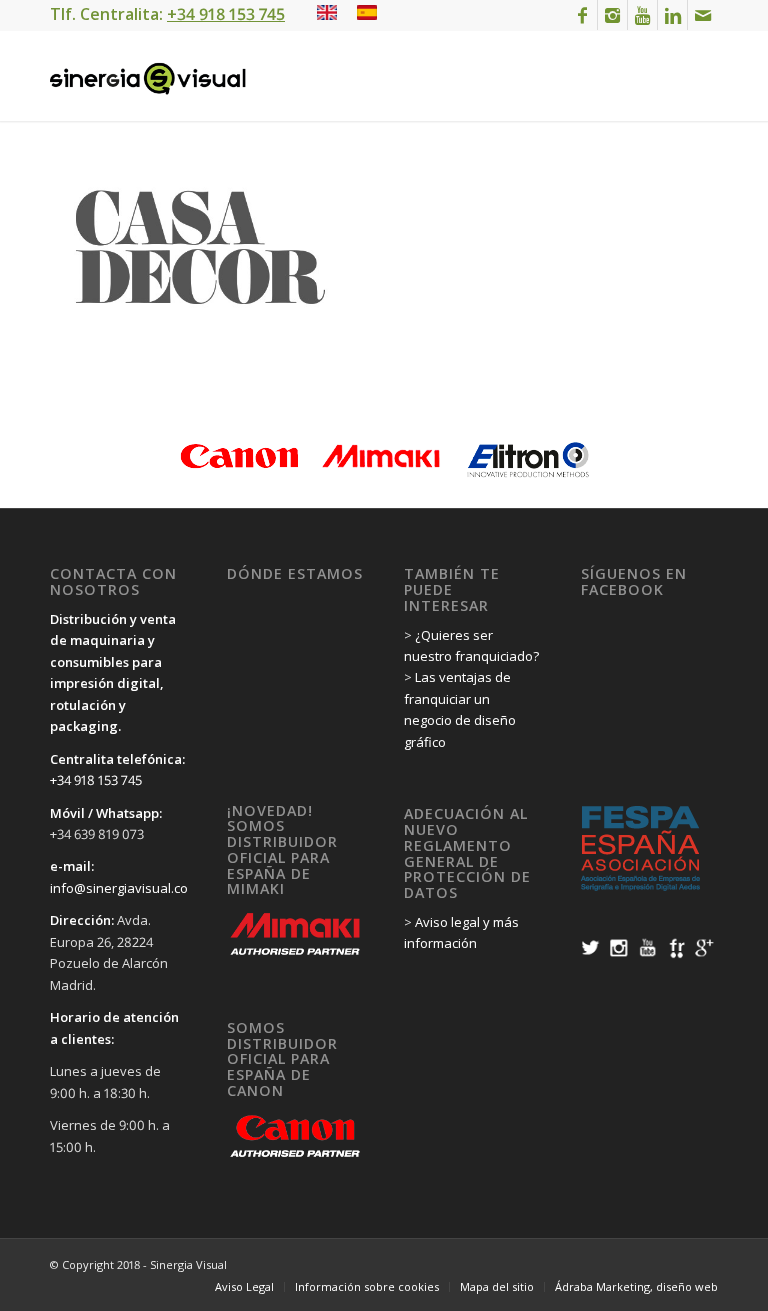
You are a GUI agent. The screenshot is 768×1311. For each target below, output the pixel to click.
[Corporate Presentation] (327, 14)
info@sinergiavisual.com (124, 888)
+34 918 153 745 (96, 780)
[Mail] (703, 15)
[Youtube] (642, 15)
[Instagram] (612, 15)
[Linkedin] (672, 15)
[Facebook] (582, 15)
